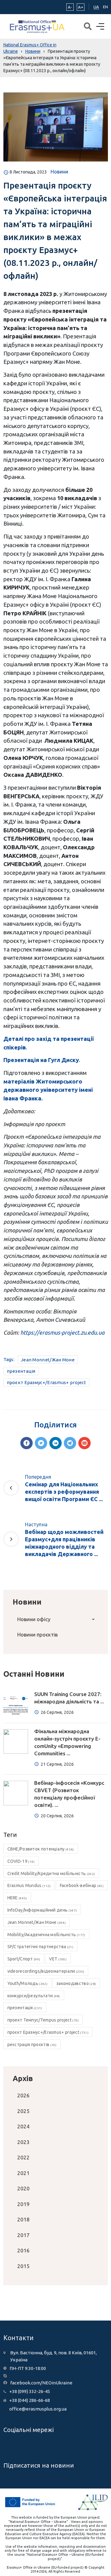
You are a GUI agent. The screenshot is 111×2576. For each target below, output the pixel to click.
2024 (23, 2126)
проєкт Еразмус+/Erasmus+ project (47, 1382)
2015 (23, 2266)
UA (96, 7)
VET (58, 1959)
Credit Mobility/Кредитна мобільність (51, 1874)
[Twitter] (41, 1443)
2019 (23, 2204)
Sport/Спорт (24, 1959)
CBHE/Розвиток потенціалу (41, 1849)
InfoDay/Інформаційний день (42, 1910)
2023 (23, 2142)
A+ (81, 7)
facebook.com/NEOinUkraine (41, 2383)
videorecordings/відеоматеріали (46, 1971)
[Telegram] (70, 1443)
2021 (23, 2173)
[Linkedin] (55, 1443)
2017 (23, 2235)
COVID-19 (21, 1861)
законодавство (76, 1983)
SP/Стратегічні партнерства (40, 1947)
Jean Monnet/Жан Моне (48, 1360)
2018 (23, 2219)
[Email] (84, 1443)
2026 (23, 2095)
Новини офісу (34, 1619)
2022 (23, 2157)
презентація (21, 1371)
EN (105, 7)
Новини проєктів (37, 1634)
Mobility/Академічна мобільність (46, 1935)
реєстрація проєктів (32, 2045)
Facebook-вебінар (82, 1885)
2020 (23, 2188)
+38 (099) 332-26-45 (30, 2391)
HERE (17, 1898)
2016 (23, 2250)
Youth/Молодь (27, 1983)
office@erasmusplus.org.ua (38, 2409)
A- (70, 7)
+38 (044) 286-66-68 (30, 2400)
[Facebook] (27, 1443)
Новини (59, 172)
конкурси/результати (34, 1996)
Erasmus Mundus (29, 1885)
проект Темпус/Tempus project (43, 2020)
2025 (23, 2111)
